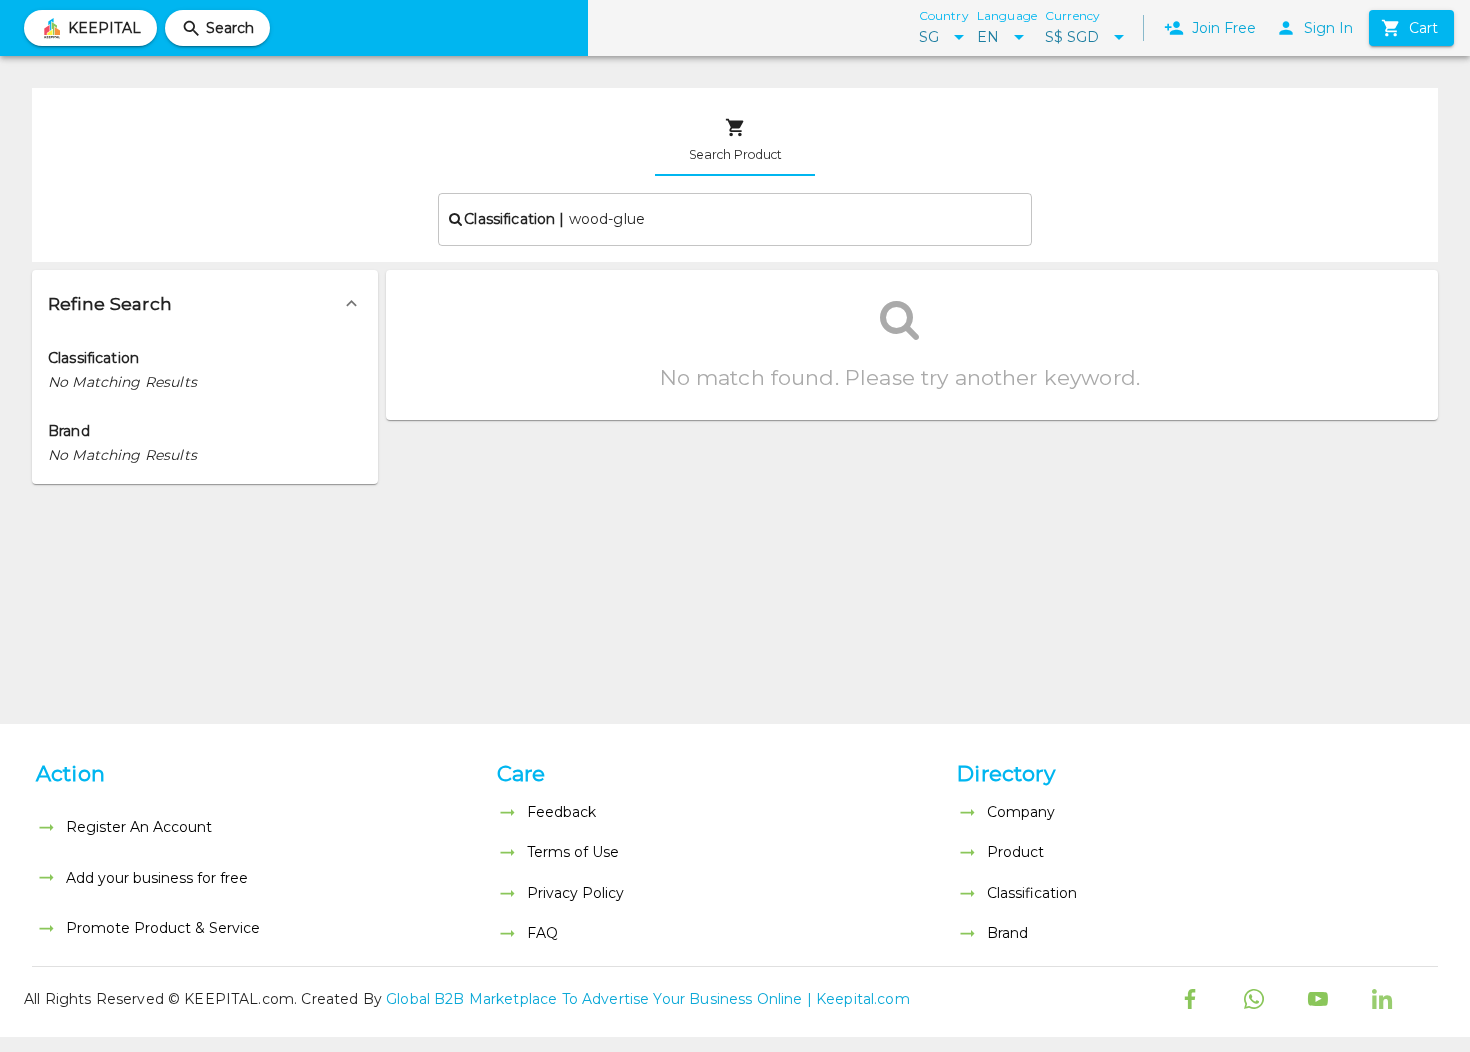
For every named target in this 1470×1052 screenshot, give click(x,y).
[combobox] (734, 219)
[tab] (735, 140)
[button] (205, 304)
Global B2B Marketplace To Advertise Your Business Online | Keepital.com (648, 999)
